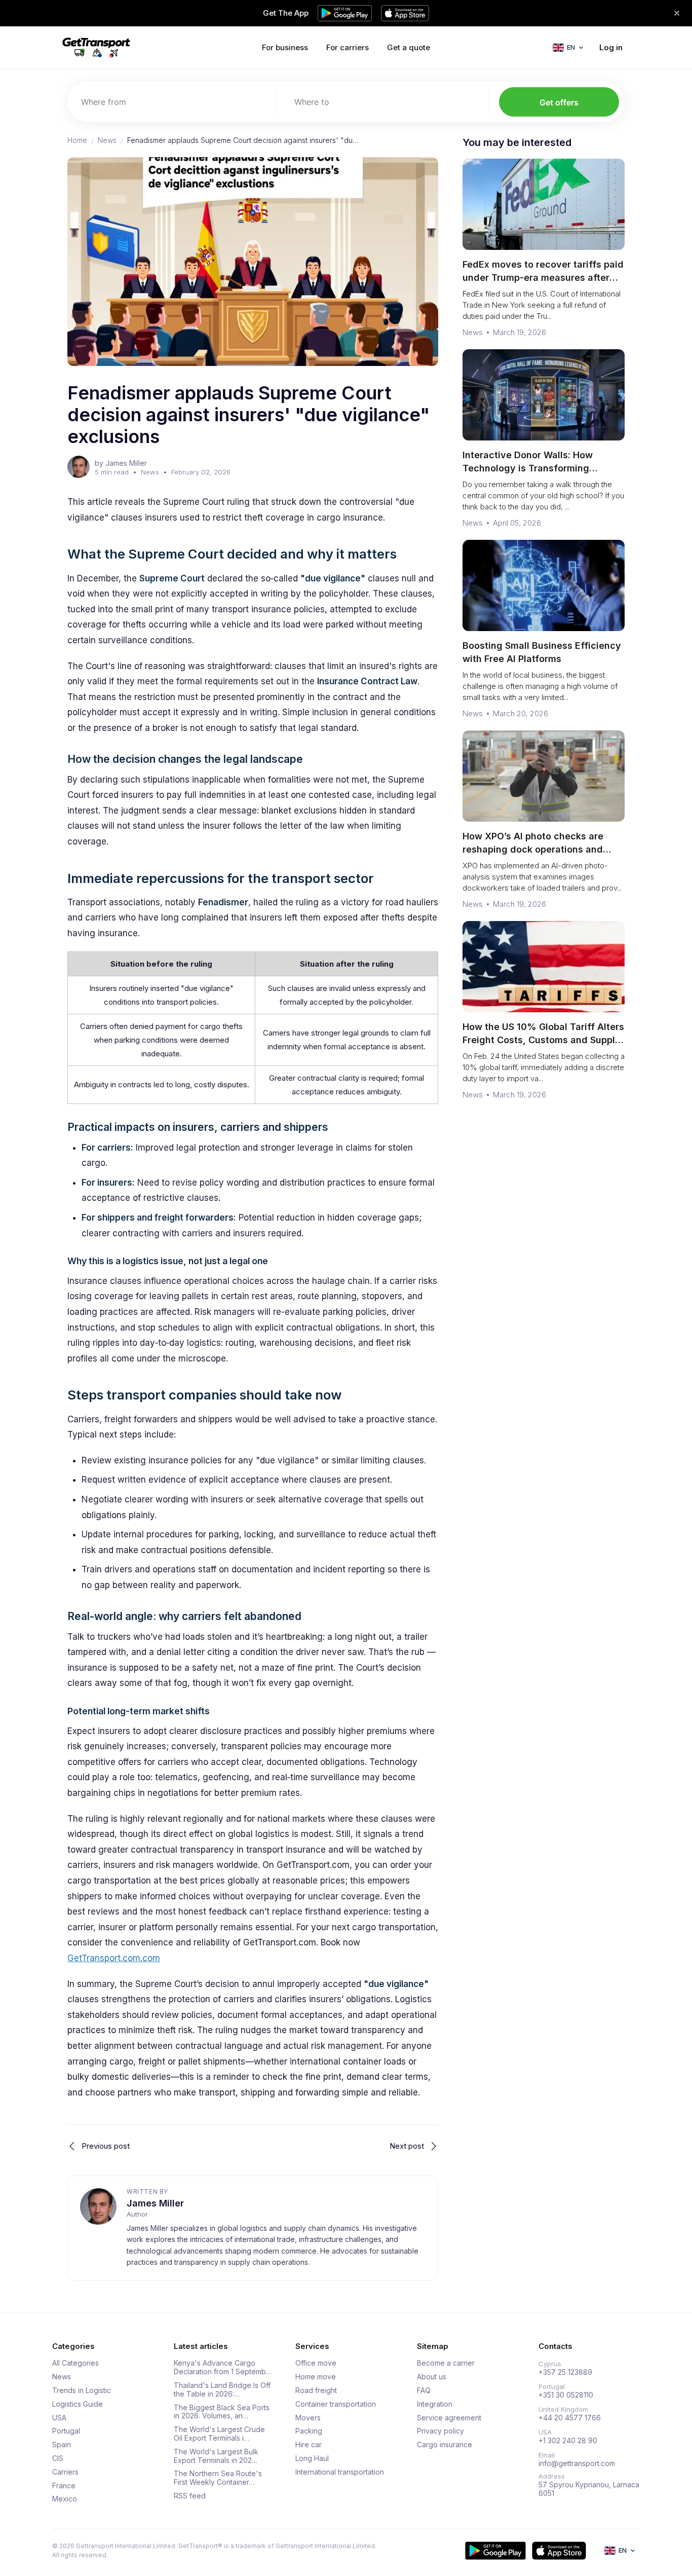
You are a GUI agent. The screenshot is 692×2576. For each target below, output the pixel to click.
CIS (58, 2458)
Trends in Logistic (82, 2390)
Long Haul (312, 2458)
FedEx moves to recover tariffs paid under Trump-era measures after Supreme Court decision (543, 278)
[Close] (677, 13)
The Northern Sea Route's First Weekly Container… (218, 2478)
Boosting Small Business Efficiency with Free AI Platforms (542, 652)
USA (59, 2418)
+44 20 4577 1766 (570, 2418)
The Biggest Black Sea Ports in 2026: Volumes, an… (222, 2412)
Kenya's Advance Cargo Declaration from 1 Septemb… (223, 2367)
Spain (62, 2445)
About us (432, 2377)
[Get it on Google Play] (495, 2551)
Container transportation (336, 2404)
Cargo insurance (445, 2445)
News (107, 140)
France (64, 2486)
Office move (316, 2363)
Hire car (309, 2445)
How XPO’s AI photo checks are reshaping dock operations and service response (533, 849)
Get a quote (409, 47)
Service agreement (449, 2418)
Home (77, 140)
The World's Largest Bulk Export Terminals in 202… (216, 2456)
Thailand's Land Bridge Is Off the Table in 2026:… (222, 2390)
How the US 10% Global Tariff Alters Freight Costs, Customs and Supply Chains (543, 1040)
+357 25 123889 (565, 2372)
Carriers (65, 2472)
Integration (435, 2404)
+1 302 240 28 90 (568, 2441)
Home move (316, 2377)
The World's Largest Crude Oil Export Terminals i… (219, 2434)
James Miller (155, 2203)
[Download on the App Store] (559, 2551)
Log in (611, 47)
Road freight (316, 2390)
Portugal (66, 2431)
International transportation (340, 2472)
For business (285, 47)
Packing (309, 2431)
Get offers (559, 102)
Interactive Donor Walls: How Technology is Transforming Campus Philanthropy (528, 468)
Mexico (65, 2499)
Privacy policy (440, 2431)
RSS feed (190, 2496)
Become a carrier (446, 2363)
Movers (308, 2418)
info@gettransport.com (577, 2463)
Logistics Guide (78, 2404)
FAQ (424, 2390)
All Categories (75, 2363)
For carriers (348, 47)
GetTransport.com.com (114, 1958)
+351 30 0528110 (566, 2395)
